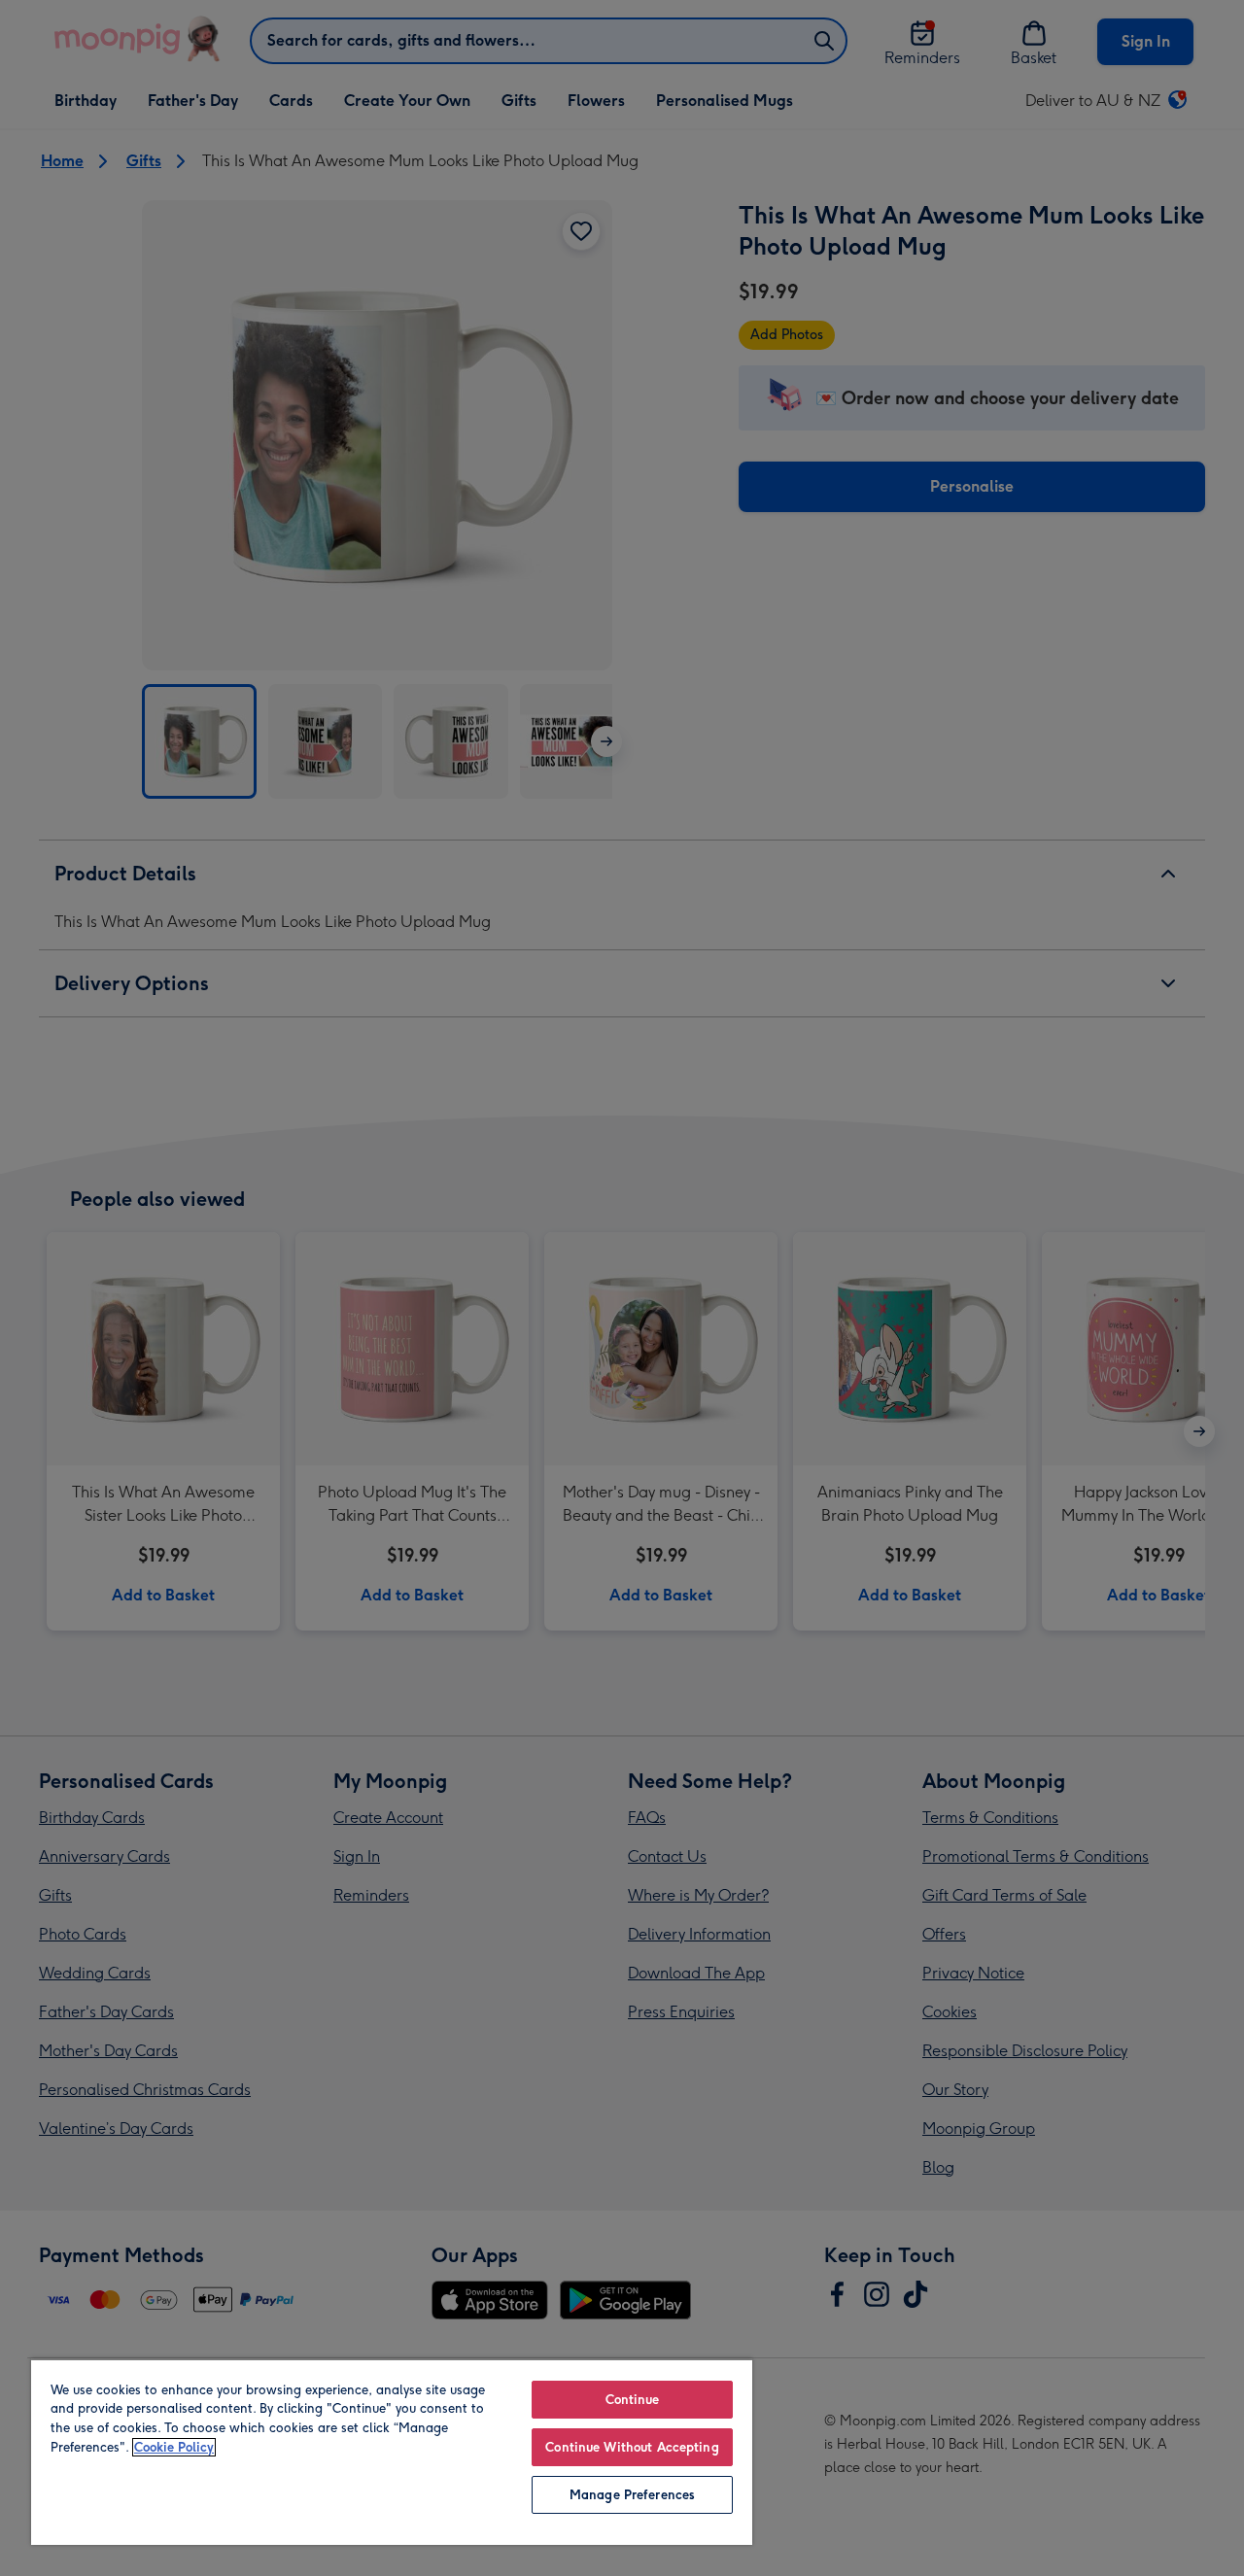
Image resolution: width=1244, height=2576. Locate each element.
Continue (633, 2400)
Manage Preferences (632, 2495)
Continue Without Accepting (632, 2447)
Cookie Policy (174, 2447)
